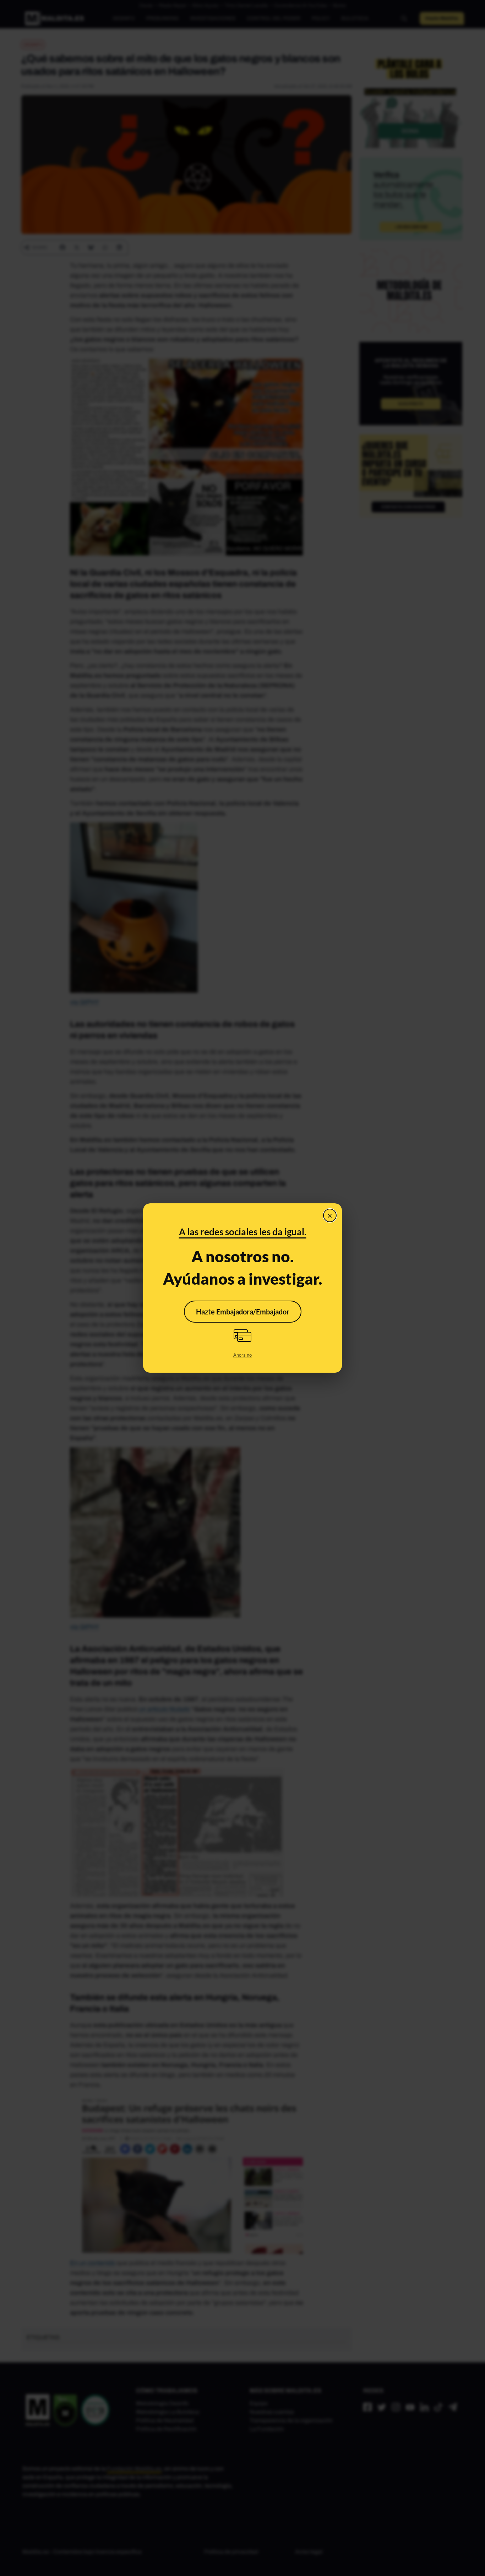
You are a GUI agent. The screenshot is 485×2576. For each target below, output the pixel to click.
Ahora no (243, 1355)
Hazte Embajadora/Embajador (243, 1312)
